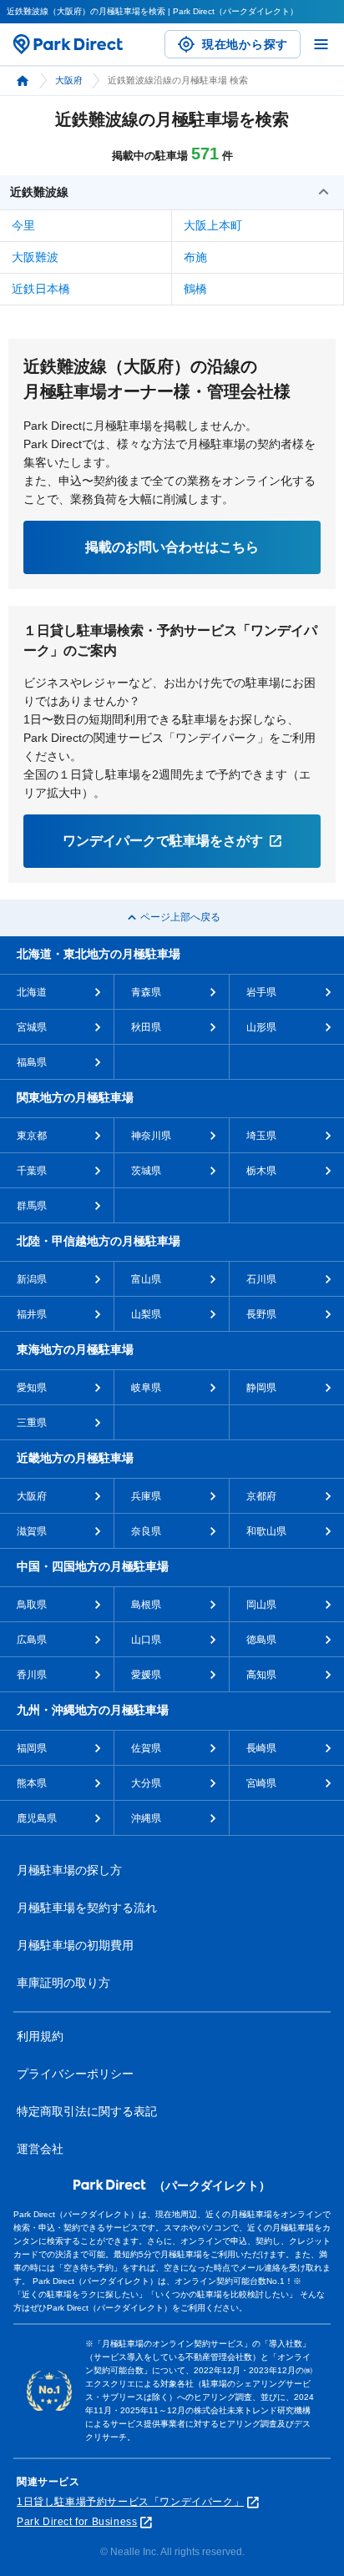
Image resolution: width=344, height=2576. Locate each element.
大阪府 (69, 80)
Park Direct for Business (77, 2522)
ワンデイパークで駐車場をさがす (163, 841)
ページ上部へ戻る (180, 917)
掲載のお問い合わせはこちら (172, 547)
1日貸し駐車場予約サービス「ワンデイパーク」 (130, 2502)
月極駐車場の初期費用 (75, 1945)
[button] (172, 193)
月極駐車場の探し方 (69, 1870)
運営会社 (40, 2149)
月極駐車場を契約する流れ (87, 1908)
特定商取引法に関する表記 (87, 2111)
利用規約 (40, 2036)
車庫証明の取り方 (63, 1983)
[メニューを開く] (321, 44)
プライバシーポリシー (75, 2074)
